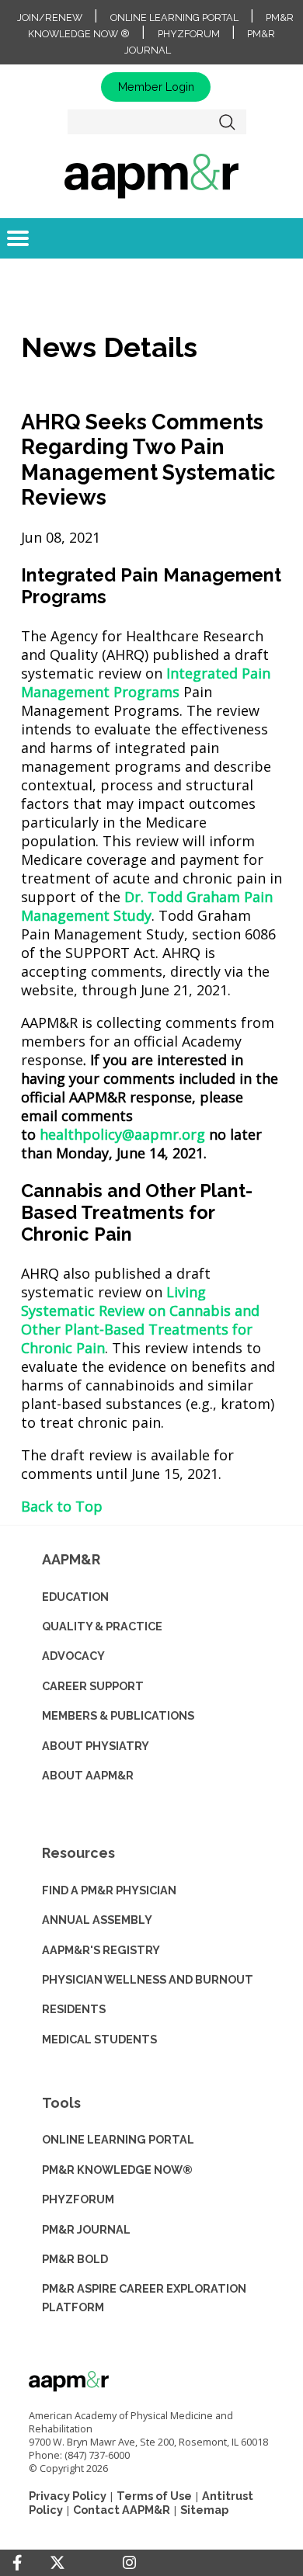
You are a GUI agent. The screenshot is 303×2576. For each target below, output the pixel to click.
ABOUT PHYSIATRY (96, 1746)
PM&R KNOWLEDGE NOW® (117, 2170)
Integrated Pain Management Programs (146, 682)
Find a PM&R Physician (109, 1890)
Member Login (156, 87)
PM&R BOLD (75, 2259)
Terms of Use (154, 2496)
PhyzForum (189, 34)
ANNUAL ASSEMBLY (97, 1920)
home (151, 175)
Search (228, 122)
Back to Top (62, 1506)
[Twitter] (57, 2563)
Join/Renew (50, 17)
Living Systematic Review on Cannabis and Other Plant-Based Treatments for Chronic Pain (140, 1320)
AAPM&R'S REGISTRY (101, 1950)
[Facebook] (17, 2563)
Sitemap (204, 2510)
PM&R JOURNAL (86, 2229)
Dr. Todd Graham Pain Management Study (147, 906)
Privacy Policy (68, 2496)
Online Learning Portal (174, 17)
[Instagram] (129, 2563)
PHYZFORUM (78, 2199)
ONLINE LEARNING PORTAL (118, 2139)
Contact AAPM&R (122, 2510)
